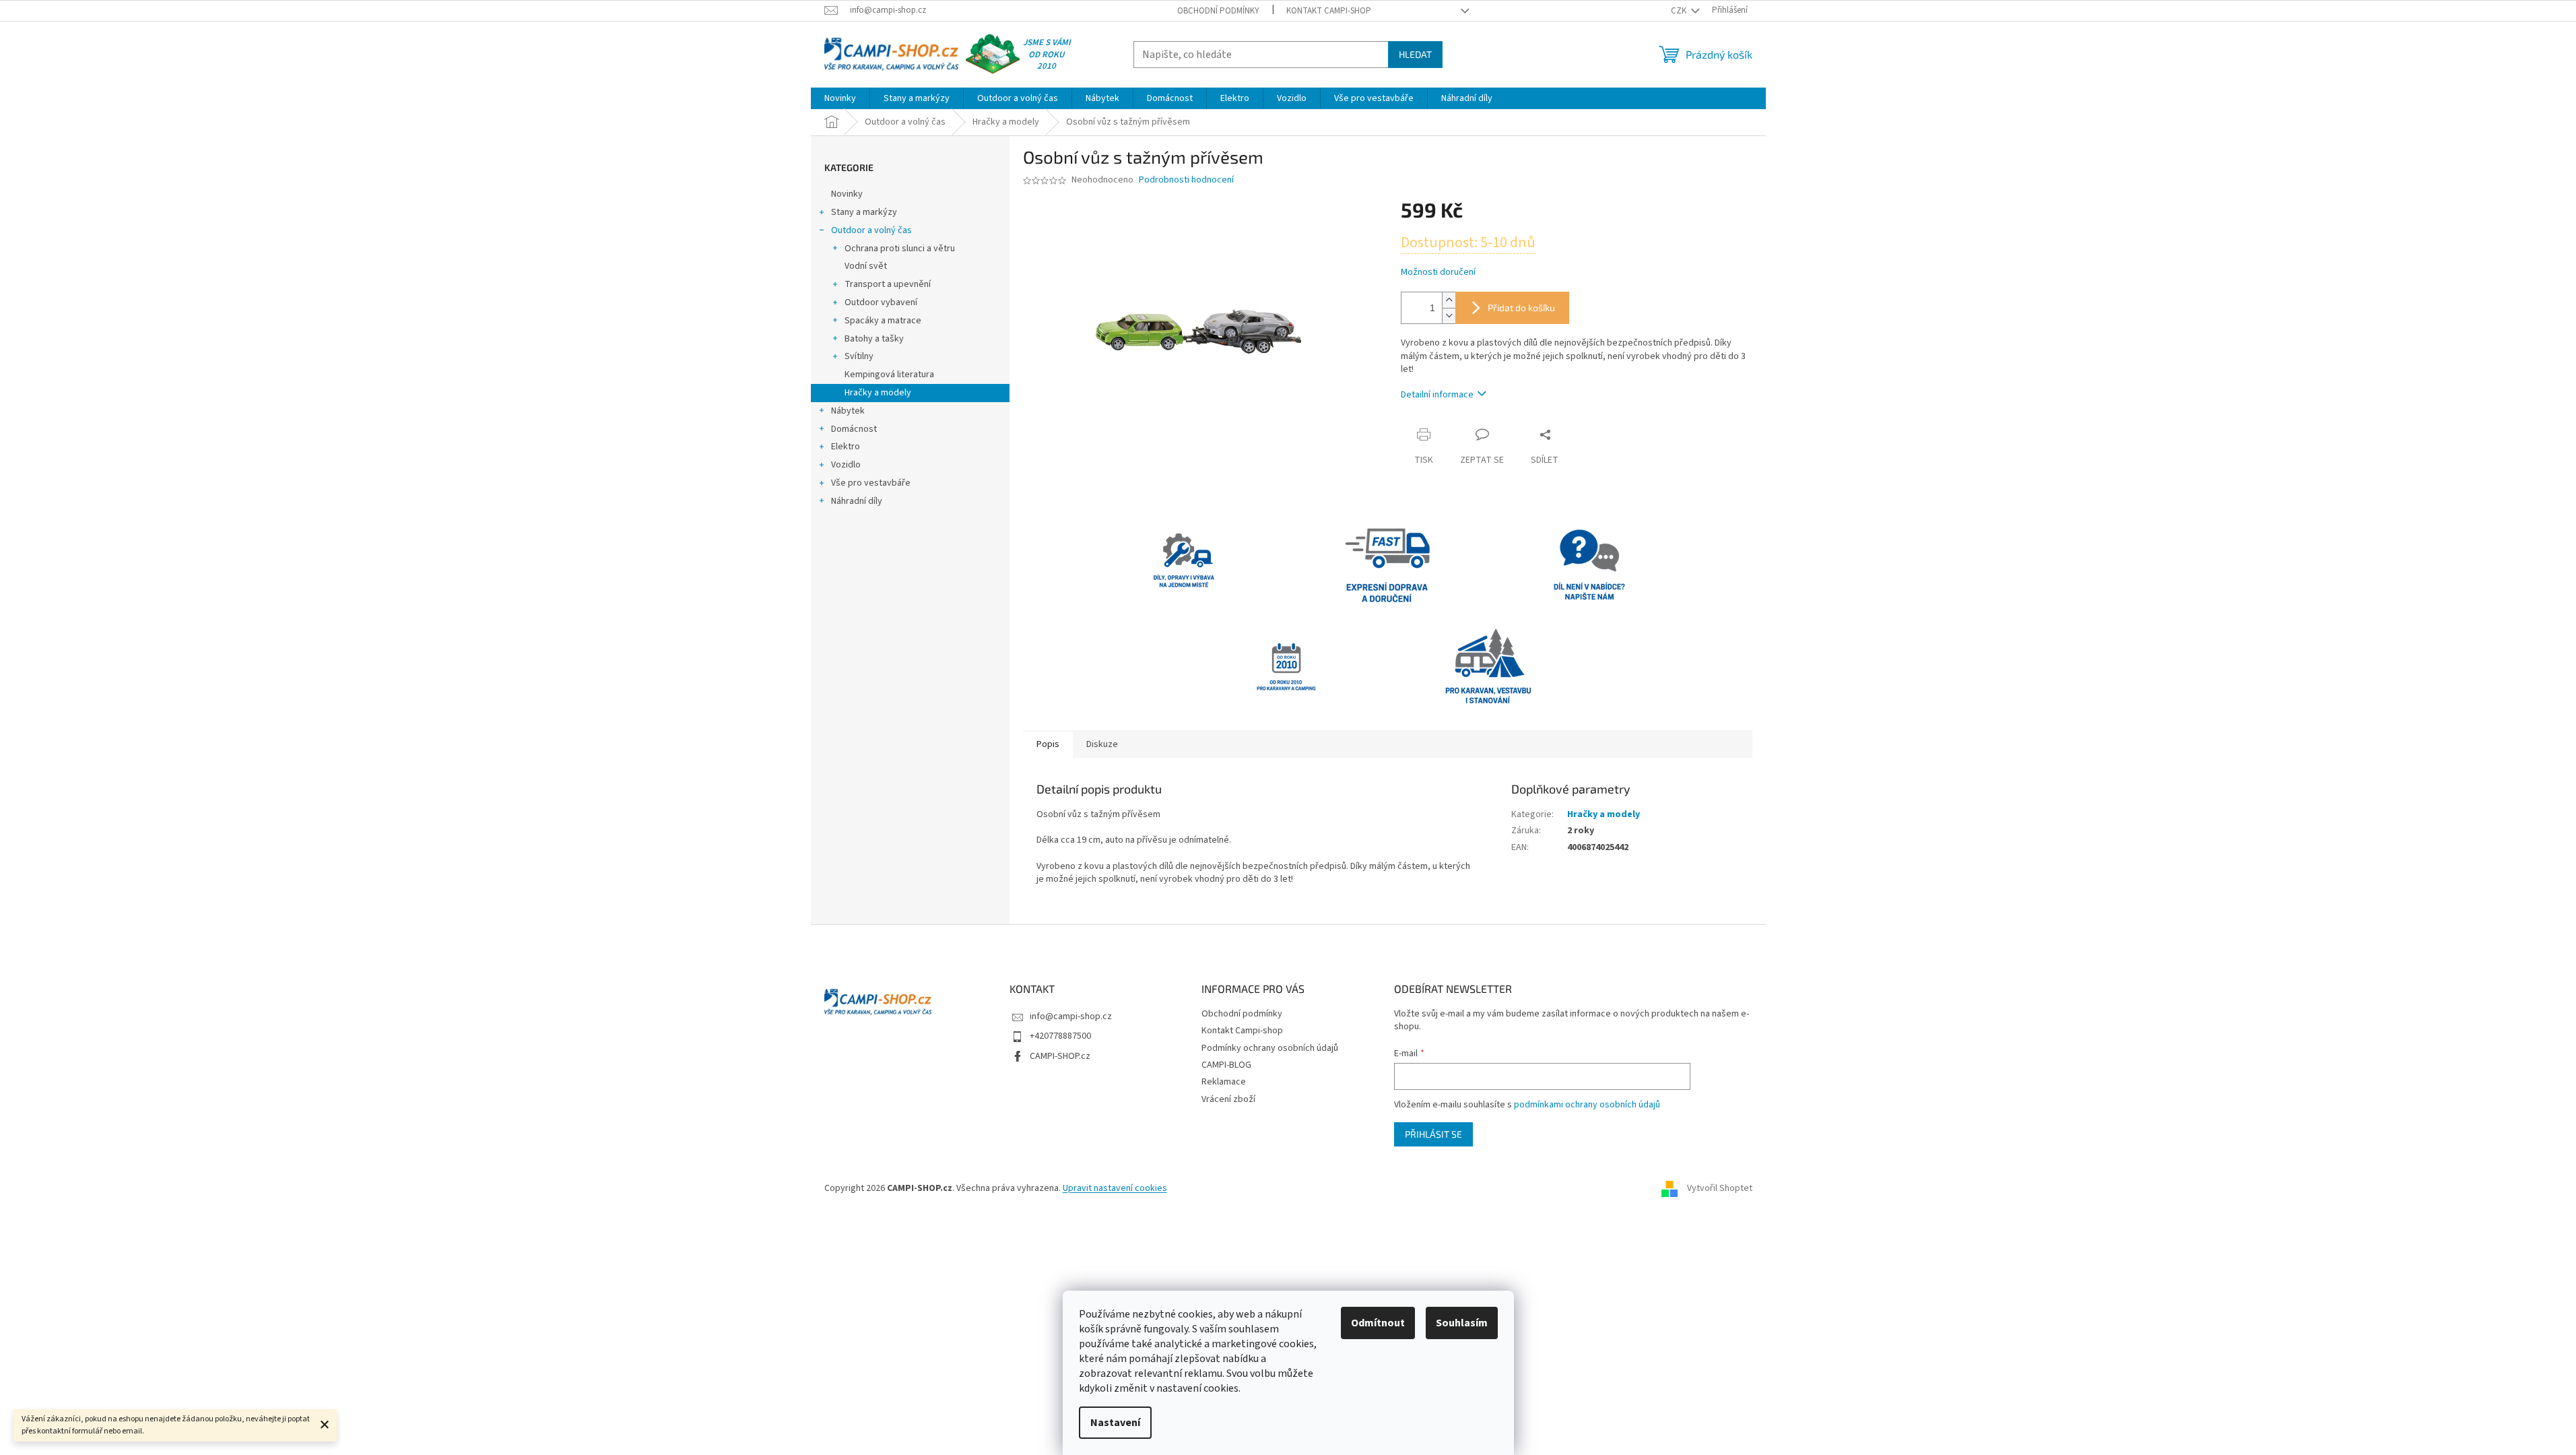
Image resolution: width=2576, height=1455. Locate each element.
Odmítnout (1378, 1323)
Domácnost (854, 429)
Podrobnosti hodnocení (1186, 180)
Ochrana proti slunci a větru (900, 249)
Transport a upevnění (888, 284)
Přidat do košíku (1521, 308)
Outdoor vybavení (881, 302)
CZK (1680, 11)
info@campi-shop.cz (1071, 1016)
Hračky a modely (878, 393)
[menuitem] (840, 98)
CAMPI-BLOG (1226, 1065)
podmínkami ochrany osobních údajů (1587, 1105)
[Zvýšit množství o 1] (1449, 300)
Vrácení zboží (1228, 1099)
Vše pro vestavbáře (871, 483)
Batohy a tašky (874, 339)
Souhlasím (1462, 1323)
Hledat (1415, 54)
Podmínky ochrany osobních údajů (1270, 1048)
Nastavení (1115, 1423)
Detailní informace (1437, 395)
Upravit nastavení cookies (1115, 1188)
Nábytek (848, 411)
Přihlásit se (1433, 1134)
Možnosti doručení (1438, 272)
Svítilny (859, 356)
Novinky (847, 194)
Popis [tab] (1048, 744)
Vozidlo (846, 465)
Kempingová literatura (889, 375)
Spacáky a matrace (883, 321)
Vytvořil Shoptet (1720, 1188)
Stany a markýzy (864, 212)
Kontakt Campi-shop (1329, 11)
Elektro (846, 447)
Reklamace (1224, 1082)
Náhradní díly (857, 501)
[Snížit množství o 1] (1449, 316)
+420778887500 (1060, 1036)
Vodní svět (866, 266)
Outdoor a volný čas (871, 230)
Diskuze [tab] (1102, 744)
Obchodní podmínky (1218, 11)
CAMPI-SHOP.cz (1060, 1056)
